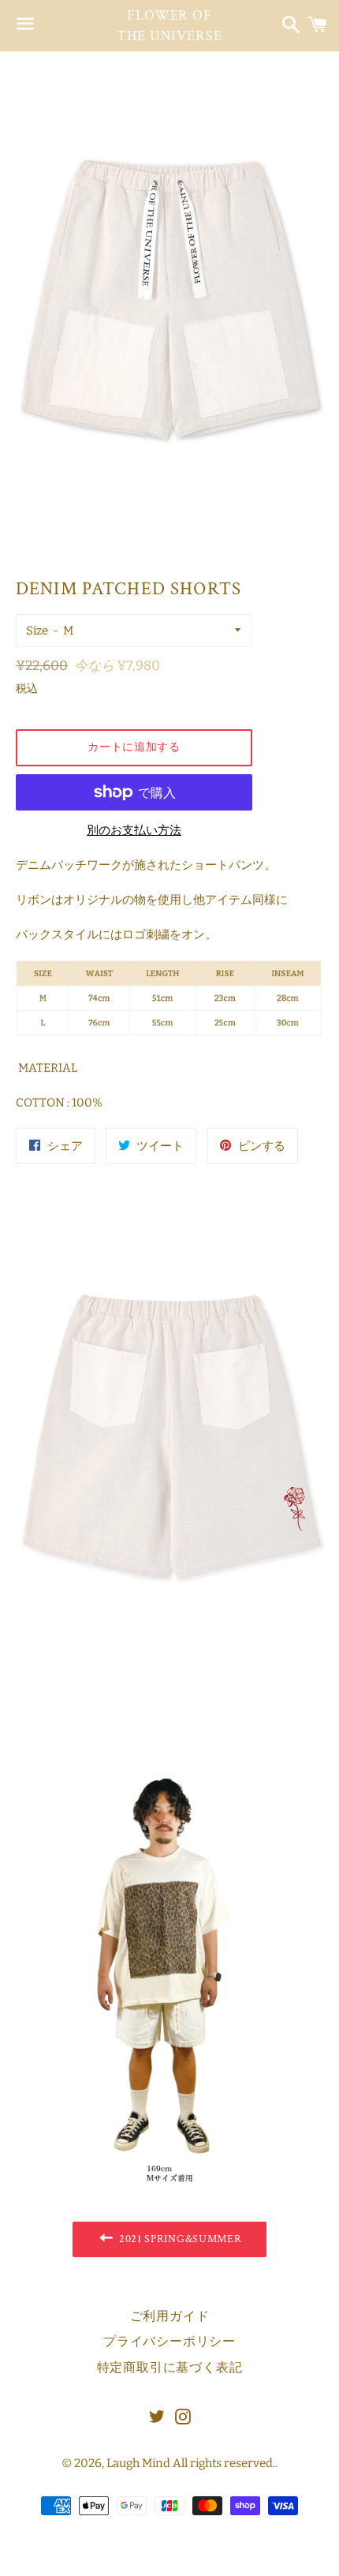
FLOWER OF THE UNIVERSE (169, 25)
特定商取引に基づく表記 (170, 2368)
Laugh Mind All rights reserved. (191, 2463)
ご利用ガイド (170, 2317)
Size (37, 631)
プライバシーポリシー (169, 2342)
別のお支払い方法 (134, 830)
